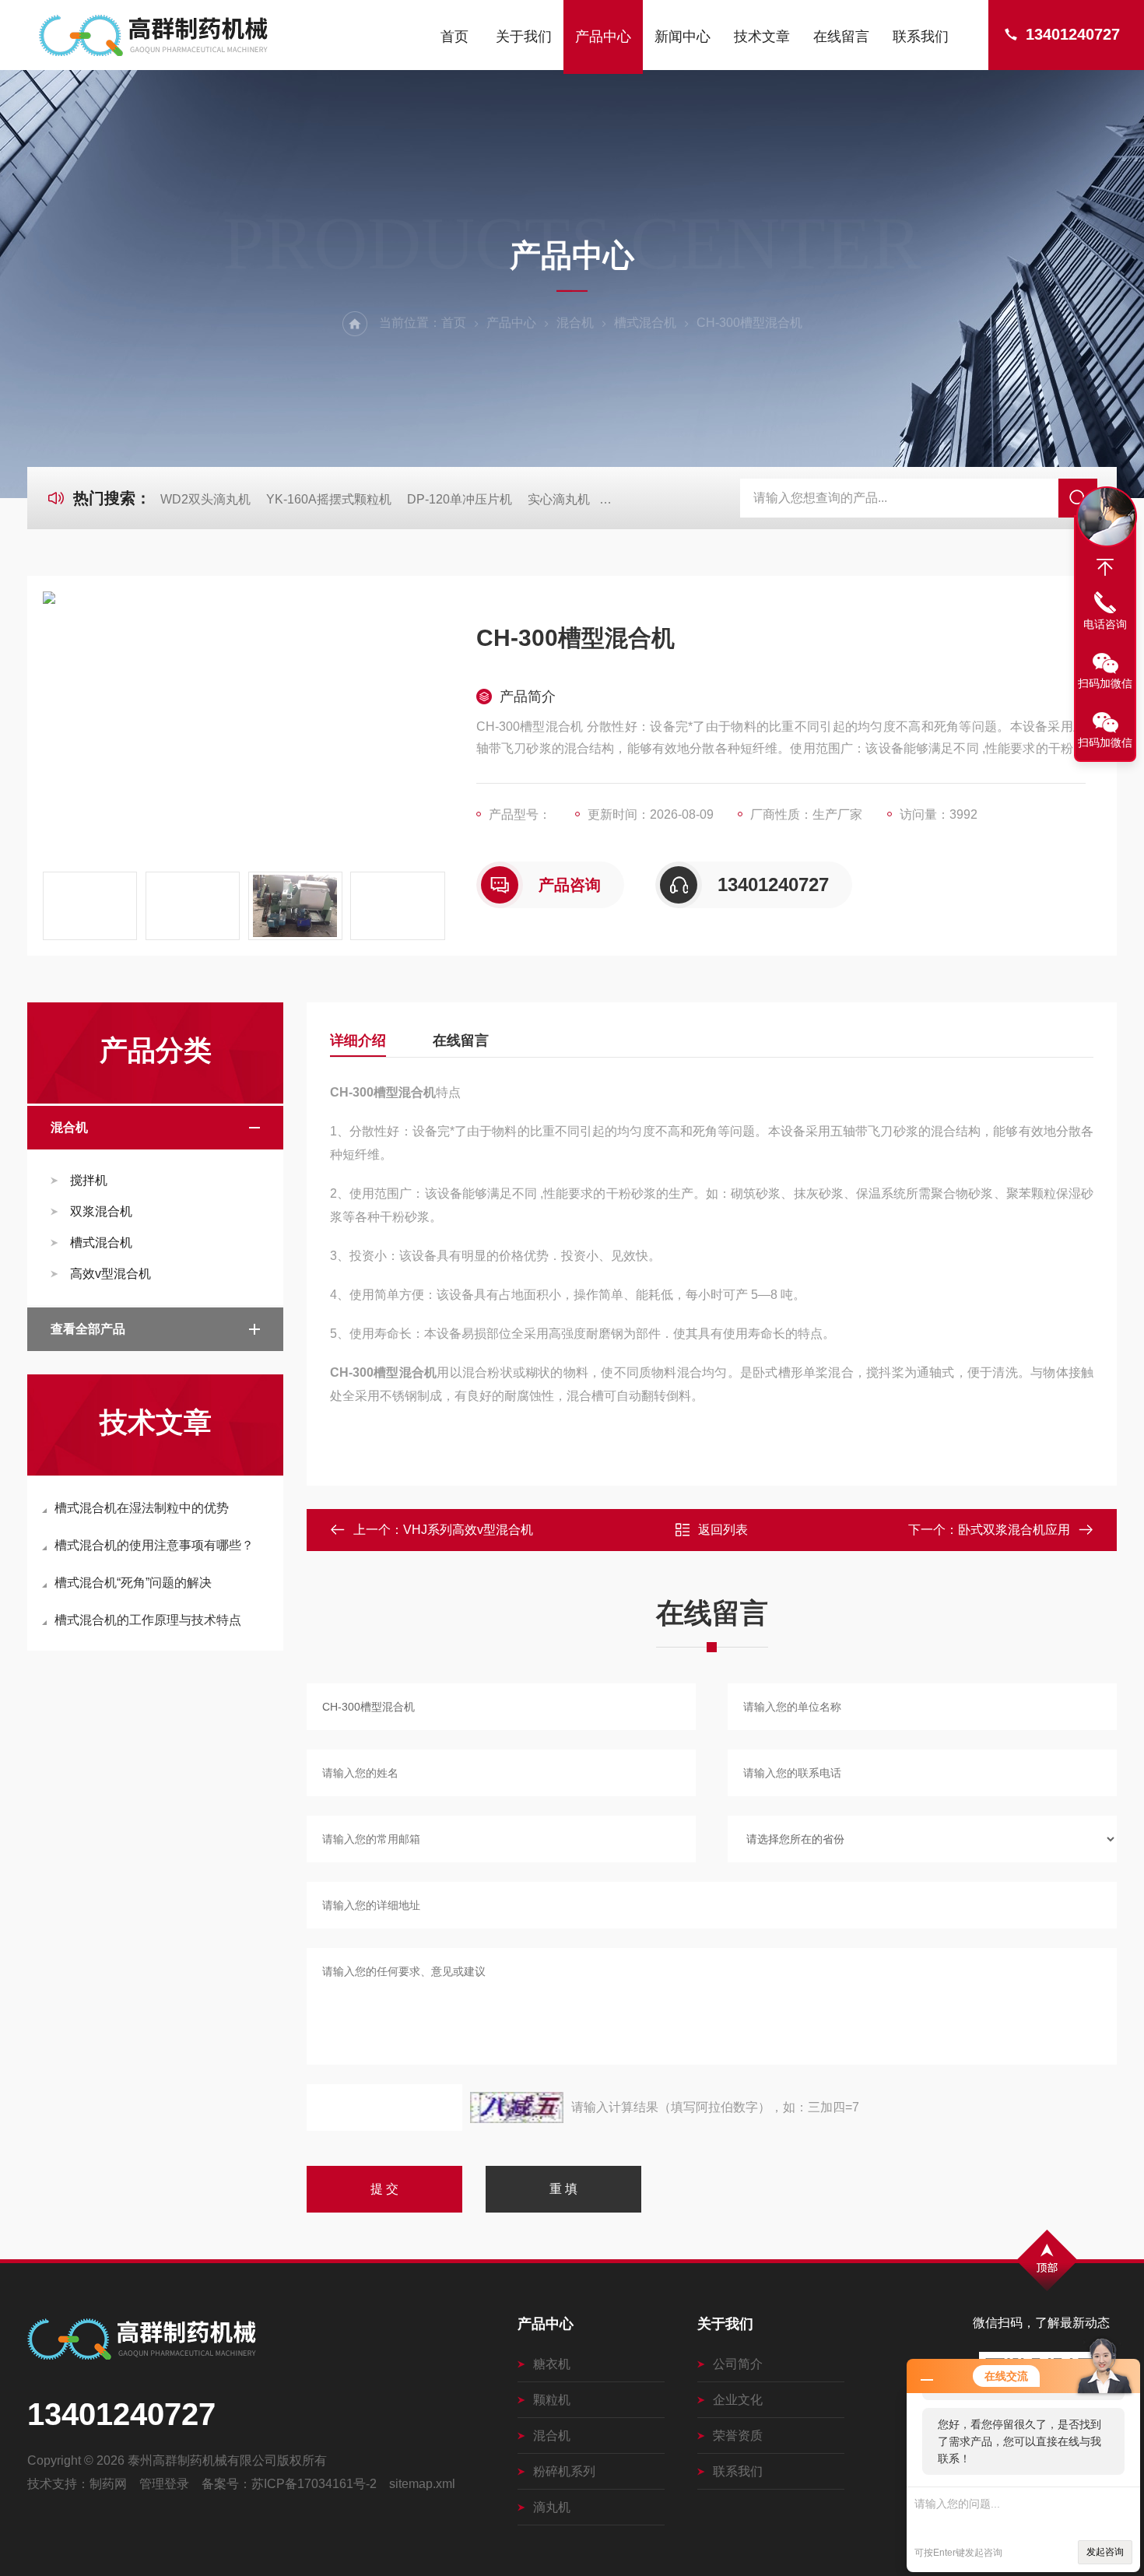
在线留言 (841, 37)
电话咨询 (1105, 624)
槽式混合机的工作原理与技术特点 (148, 1620)
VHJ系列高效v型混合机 (468, 1530)
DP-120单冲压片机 (460, 499)
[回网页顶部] (1105, 567)
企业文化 (738, 2400)
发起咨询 (1105, 2552)
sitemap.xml (422, 2484)
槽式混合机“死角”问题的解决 (133, 1583)
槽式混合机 (645, 323)
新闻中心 (683, 37)
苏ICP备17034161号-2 (314, 2484)
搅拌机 (89, 1180)
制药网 (108, 2484)
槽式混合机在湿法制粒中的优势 (142, 1508)
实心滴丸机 (559, 499)
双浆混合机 (101, 1211)
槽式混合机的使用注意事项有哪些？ (154, 1545)
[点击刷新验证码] (517, 2107)
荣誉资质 (738, 2436)
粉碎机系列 (564, 2471)
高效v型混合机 (111, 1274)
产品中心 (603, 37)
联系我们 (921, 37)
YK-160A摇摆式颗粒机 (329, 499)
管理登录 (164, 2484)
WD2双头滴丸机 (205, 499)
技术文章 (762, 37)
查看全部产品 (88, 1329)
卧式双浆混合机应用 (1014, 1530)
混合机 (575, 323)
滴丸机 (552, 2507)
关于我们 (524, 37)
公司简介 (738, 2364)
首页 (454, 37)
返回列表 (723, 1530)
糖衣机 (552, 2364)
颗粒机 (552, 2400)
